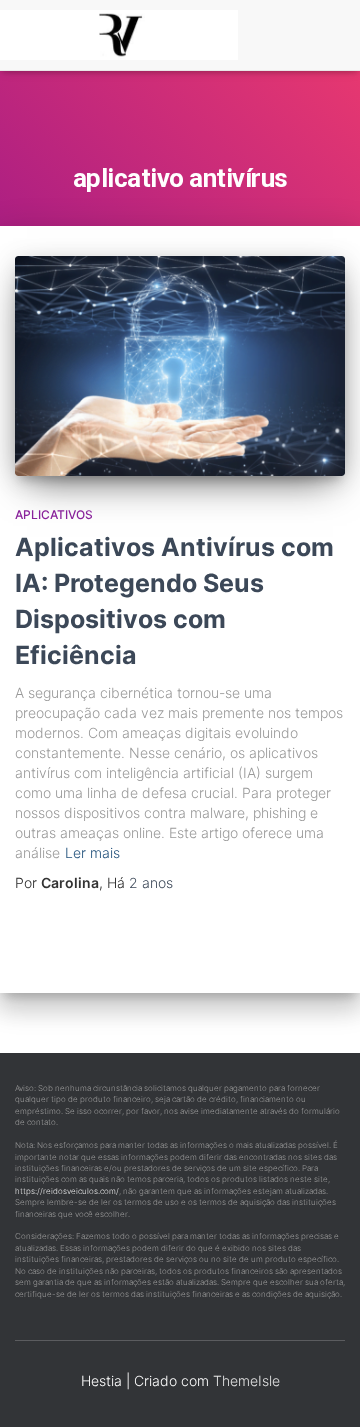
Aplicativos (54, 514)
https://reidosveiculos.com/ (67, 1191)
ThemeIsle (246, 1380)
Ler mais (92, 852)
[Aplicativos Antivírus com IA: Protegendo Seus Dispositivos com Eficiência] (180, 366)
